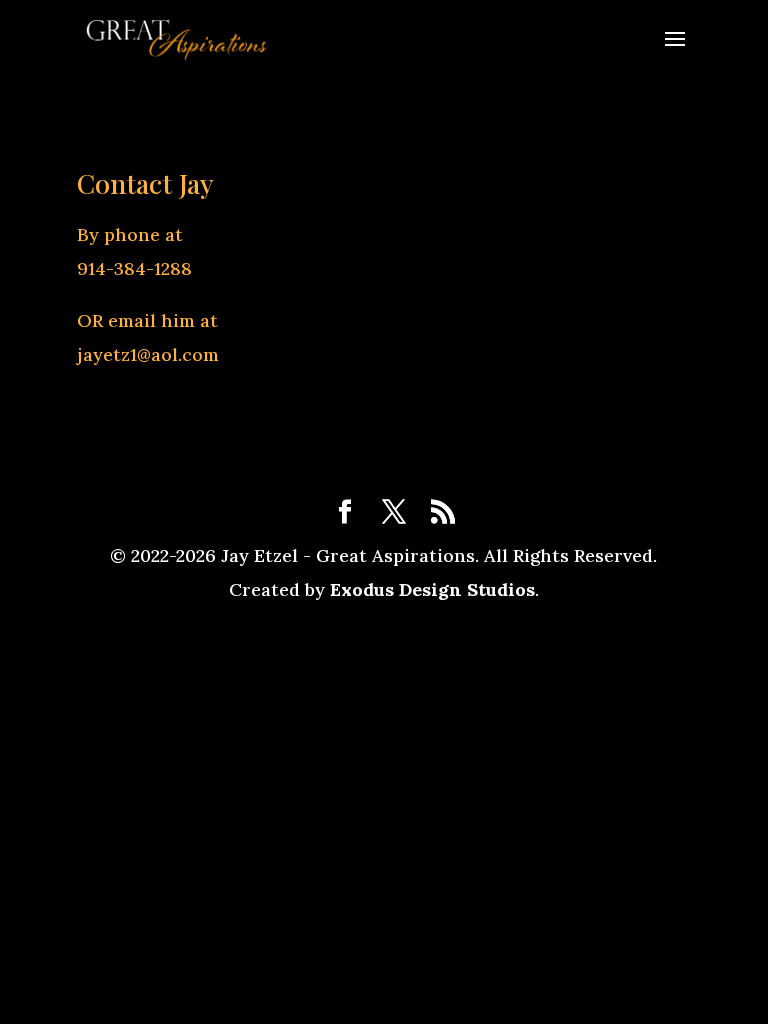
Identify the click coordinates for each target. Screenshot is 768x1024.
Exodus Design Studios (432, 589)
